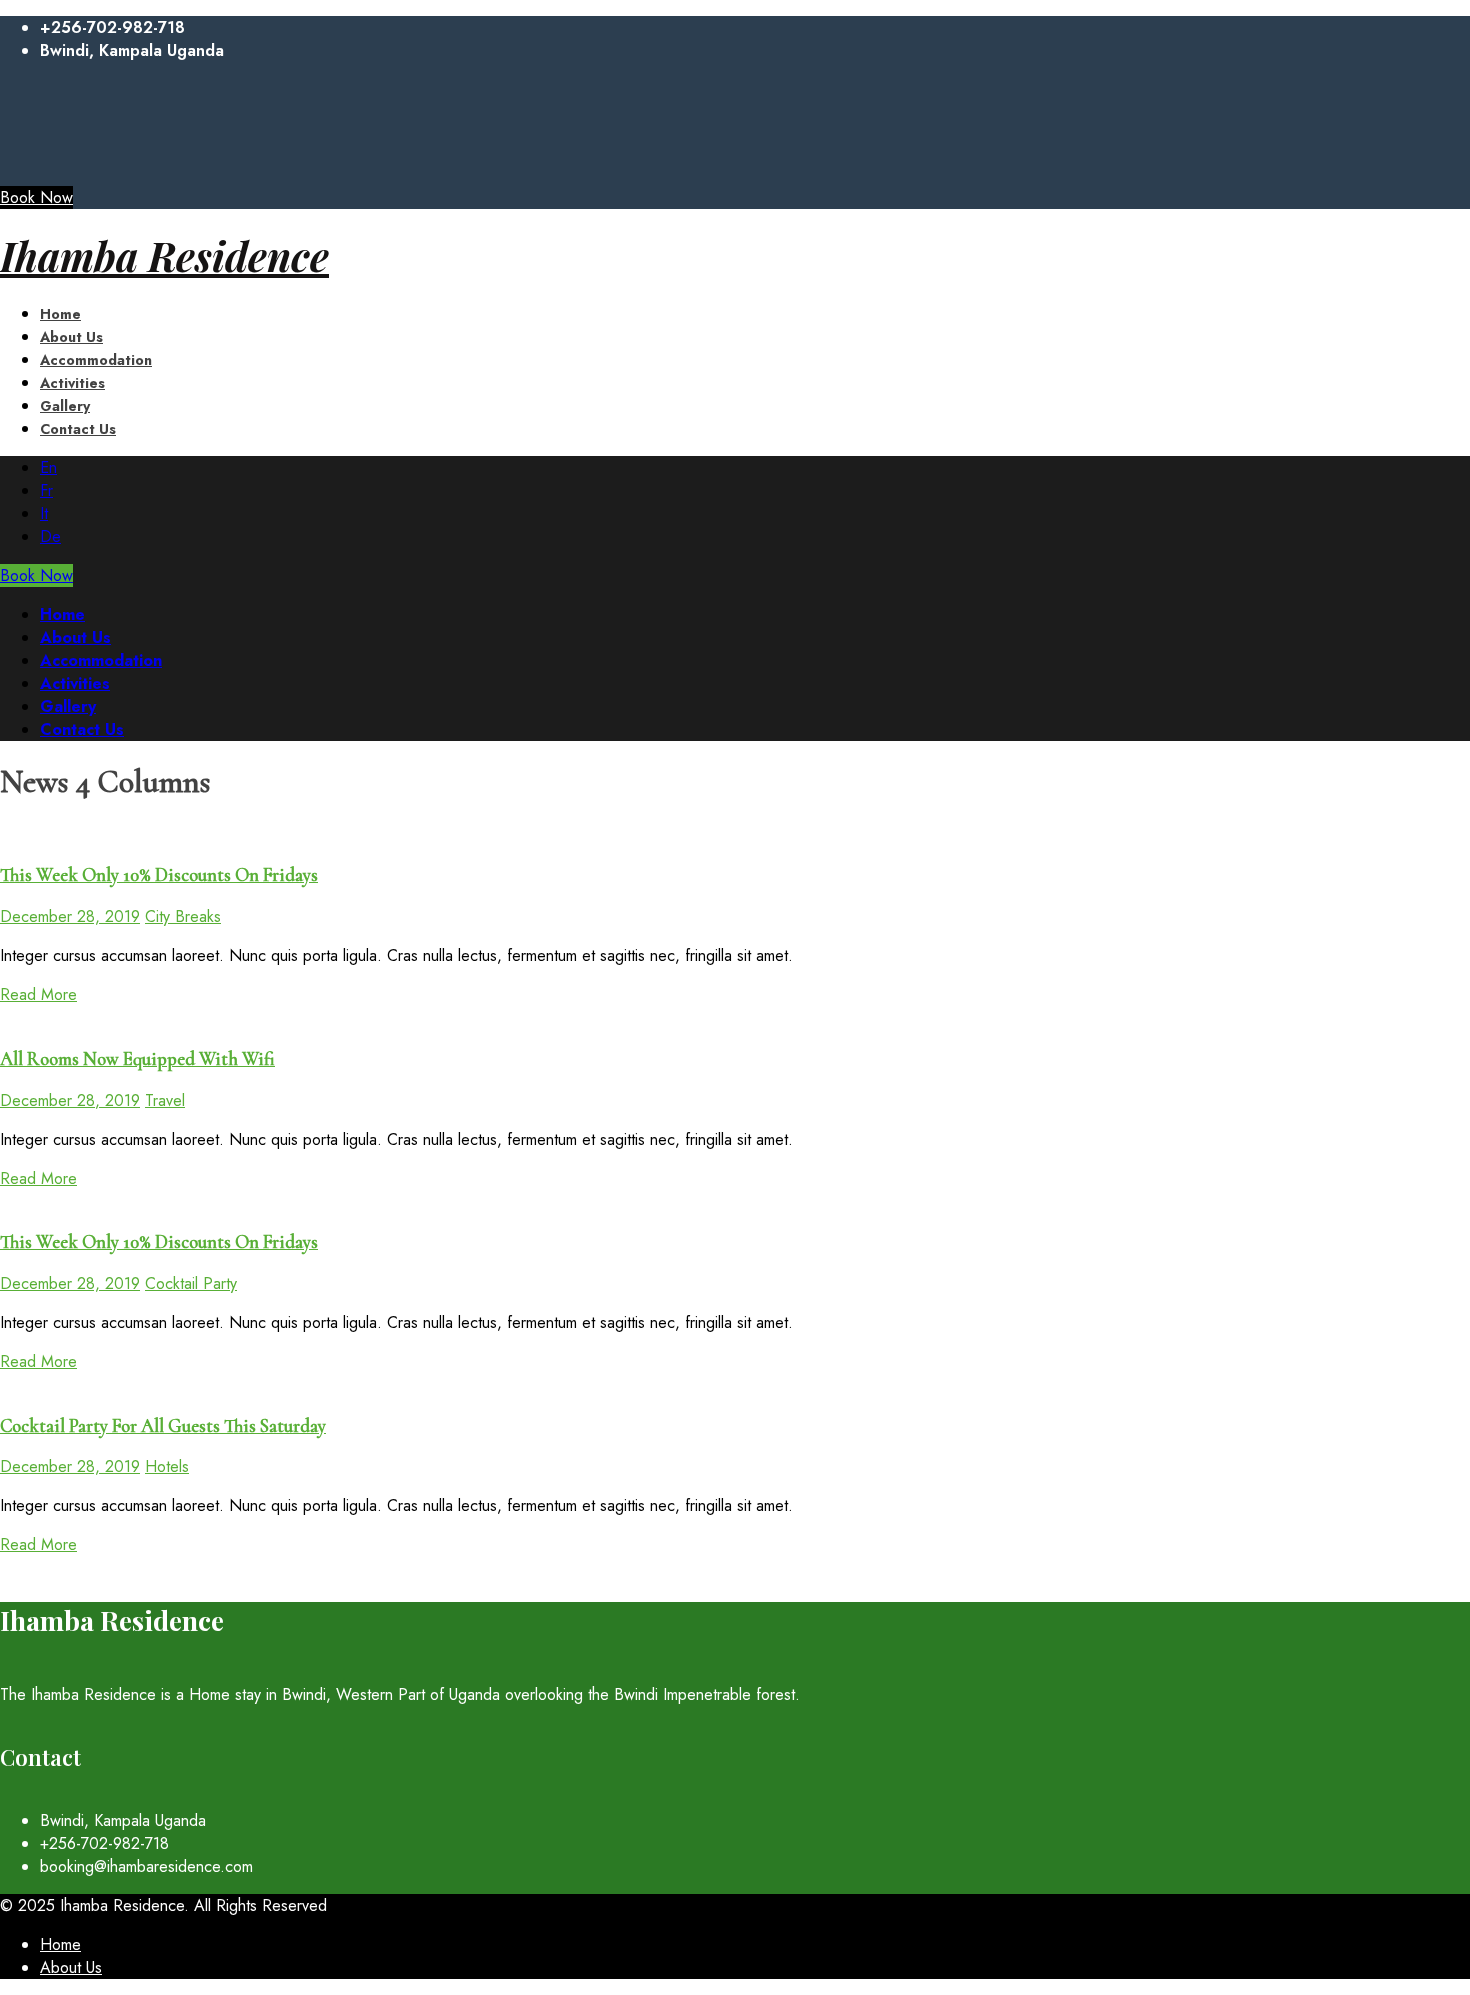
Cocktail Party (191, 1283)
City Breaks (183, 916)
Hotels (167, 1466)
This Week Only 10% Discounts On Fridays (159, 875)
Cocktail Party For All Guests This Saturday (163, 1426)
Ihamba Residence (164, 255)
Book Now (36, 197)
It (44, 513)
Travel (165, 1100)
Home (60, 1944)
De (50, 536)
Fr (46, 490)
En (48, 467)
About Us (71, 1967)
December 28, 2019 (70, 916)
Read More (38, 994)
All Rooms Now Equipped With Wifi (137, 1059)
